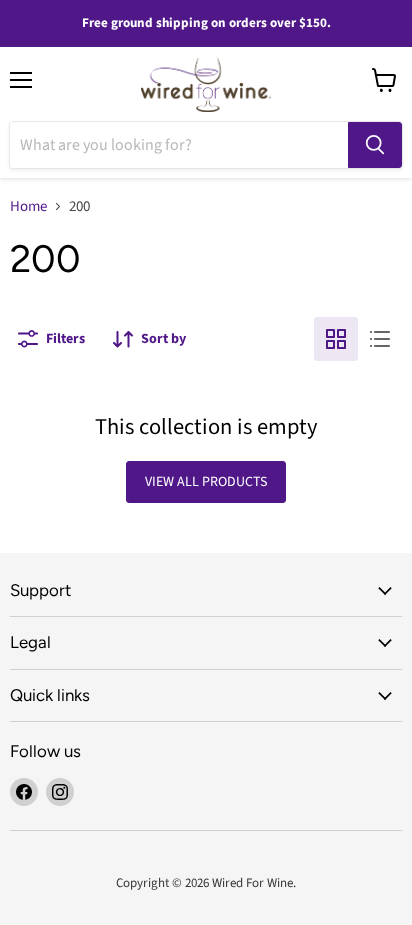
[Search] (375, 145)
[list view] (380, 339)
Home (28, 206)
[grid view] (336, 339)
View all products (206, 482)
